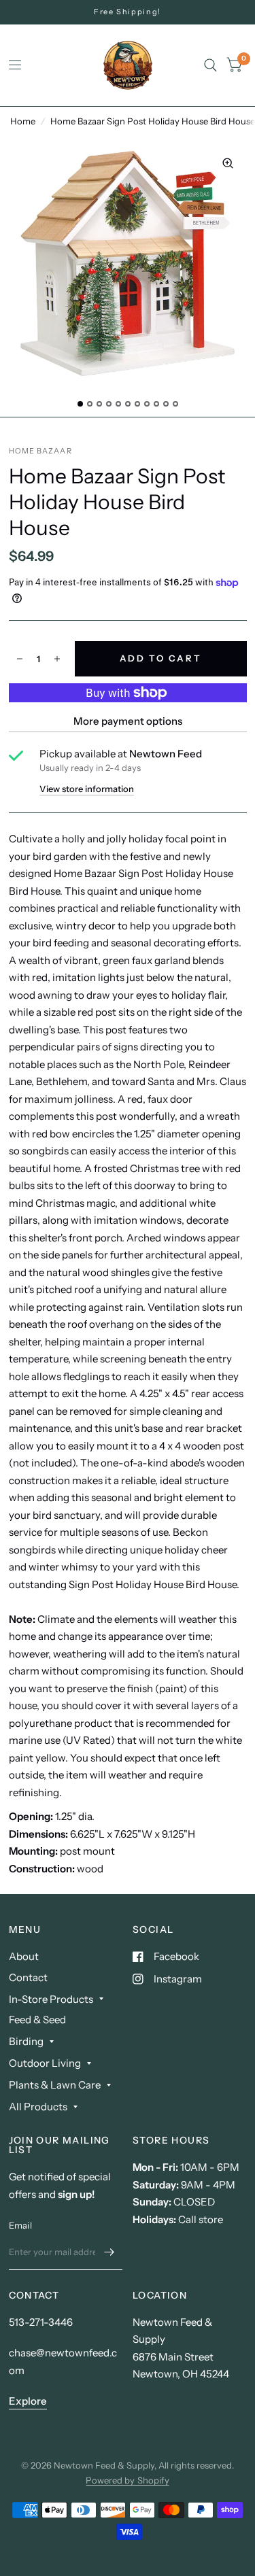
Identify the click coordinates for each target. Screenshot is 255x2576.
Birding (26, 2041)
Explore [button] (28, 2401)
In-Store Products (51, 1999)
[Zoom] (228, 163)
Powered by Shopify (127, 2480)
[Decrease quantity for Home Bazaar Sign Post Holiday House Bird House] (20, 659)
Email (20, 2225)
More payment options (128, 721)
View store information (87, 789)
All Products (38, 2107)
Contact (28, 1977)
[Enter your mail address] (109, 2252)
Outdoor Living (45, 2063)
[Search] (210, 65)
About (24, 1956)
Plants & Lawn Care (55, 2085)
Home (23, 121)
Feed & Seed (37, 2020)
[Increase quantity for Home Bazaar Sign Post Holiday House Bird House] (57, 659)
